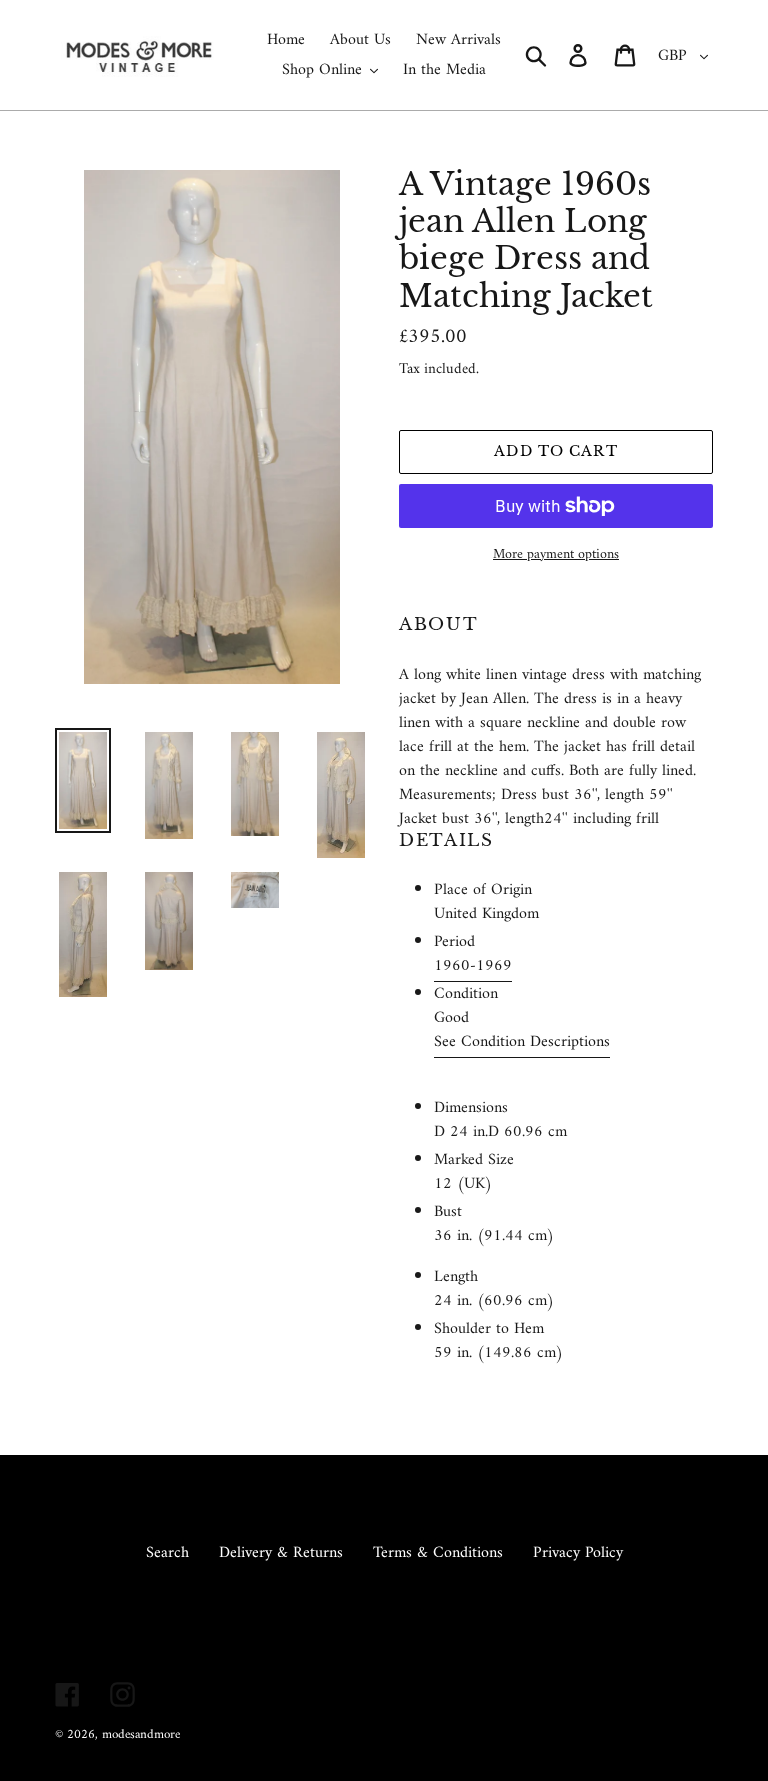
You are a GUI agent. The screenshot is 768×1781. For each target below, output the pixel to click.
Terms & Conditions (438, 1553)
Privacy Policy (578, 1553)
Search (167, 1553)
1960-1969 (473, 966)
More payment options (556, 554)
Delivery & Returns (281, 1553)
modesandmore (141, 1734)
